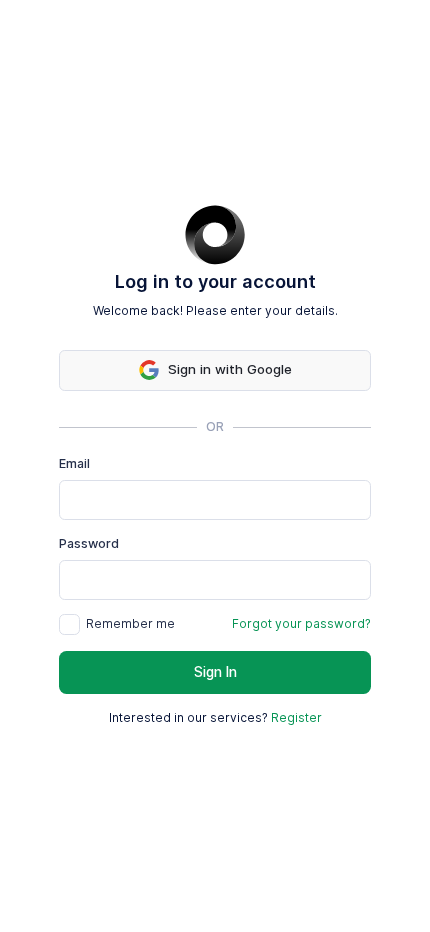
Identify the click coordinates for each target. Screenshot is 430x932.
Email (74, 463)
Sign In (215, 672)
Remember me (130, 623)
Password (89, 543)
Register (296, 717)
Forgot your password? (301, 623)
